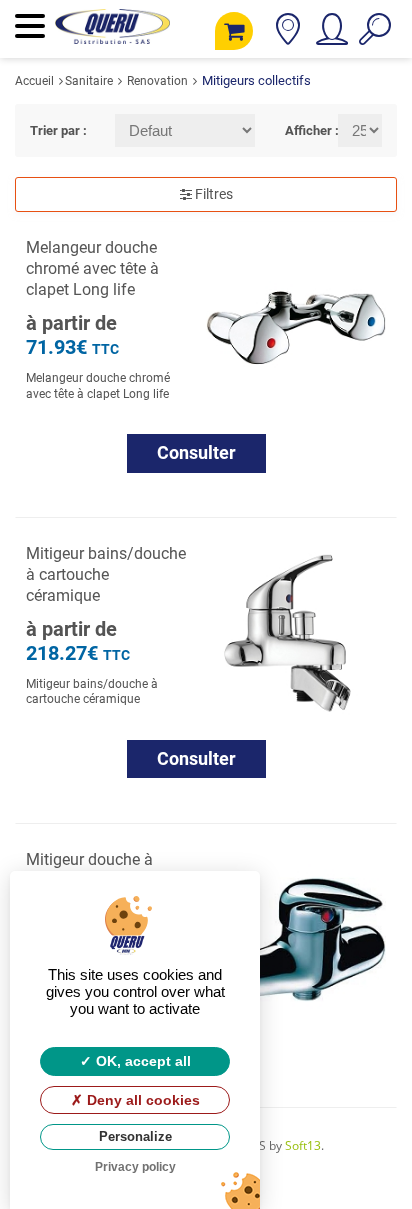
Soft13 (303, 1145)
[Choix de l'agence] (287, 36)
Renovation (157, 81)
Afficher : (296, 130)
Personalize (135, 1136)
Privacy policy (135, 1167)
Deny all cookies (141, 1100)
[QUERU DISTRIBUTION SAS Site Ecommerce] (112, 36)
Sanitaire (89, 81)
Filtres (212, 194)
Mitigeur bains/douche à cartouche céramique (106, 574)
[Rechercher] (374, 36)
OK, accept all (141, 1061)
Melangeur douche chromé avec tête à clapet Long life (92, 268)
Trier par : (57, 130)
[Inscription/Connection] (330, 36)
